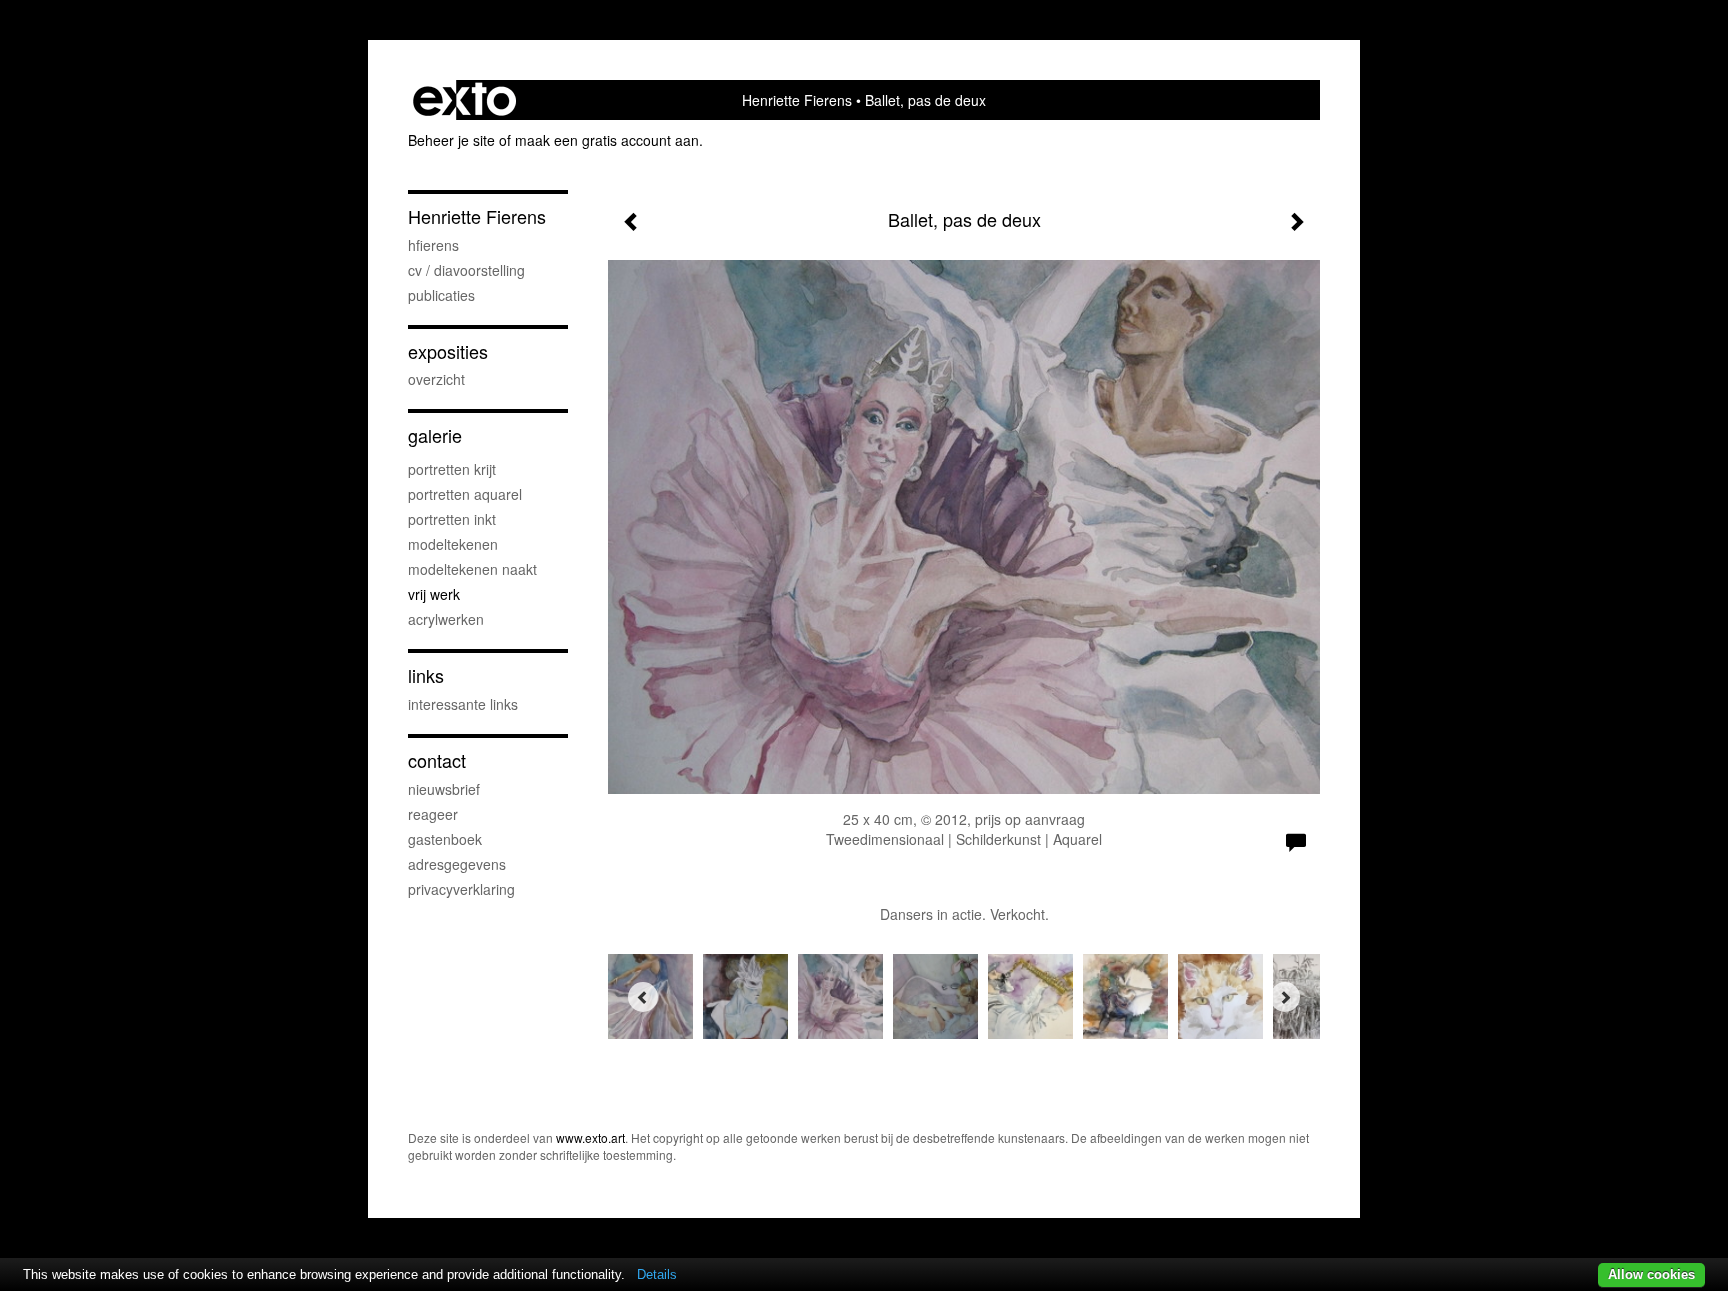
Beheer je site (451, 140)
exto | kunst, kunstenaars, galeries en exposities (464, 100)
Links (426, 675)
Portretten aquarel (465, 494)
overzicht (436, 379)
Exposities (448, 351)
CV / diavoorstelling (466, 270)
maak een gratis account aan (607, 140)
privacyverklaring (461, 889)
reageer (433, 814)
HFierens (433, 245)
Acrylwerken (446, 619)
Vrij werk (434, 594)
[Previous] (643, 997)
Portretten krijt (452, 469)
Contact (437, 760)
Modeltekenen (453, 544)
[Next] (1285, 997)
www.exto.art (590, 1137)
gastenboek (445, 839)
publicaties (441, 295)
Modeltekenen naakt (472, 569)
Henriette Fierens (797, 100)
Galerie (435, 435)
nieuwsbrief (444, 789)
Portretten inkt (452, 519)
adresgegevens (457, 864)
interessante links (463, 704)
